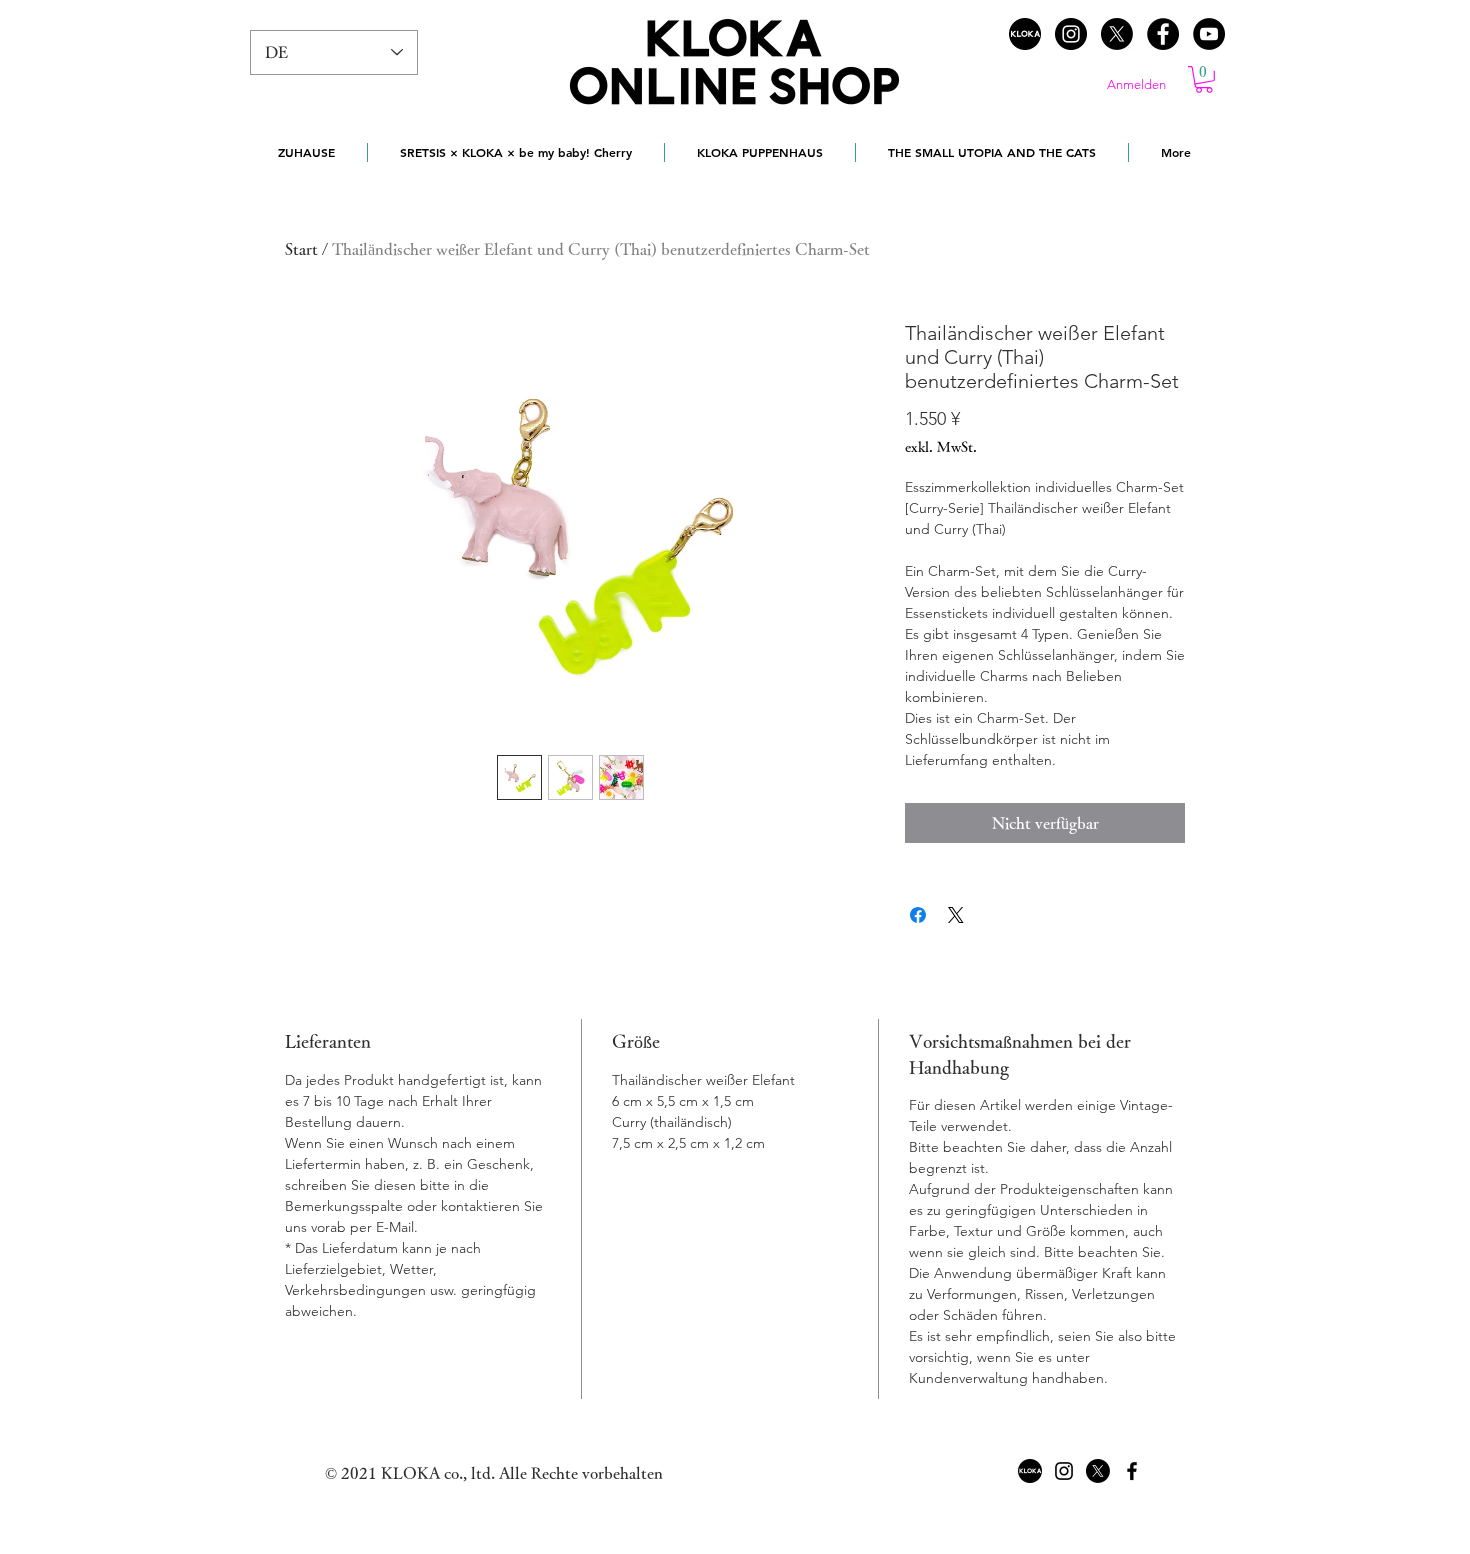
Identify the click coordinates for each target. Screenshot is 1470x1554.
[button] (1204, 79)
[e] (1163, 34)
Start (301, 249)
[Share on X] (956, 915)
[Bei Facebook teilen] (918, 915)
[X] (1117, 34)
